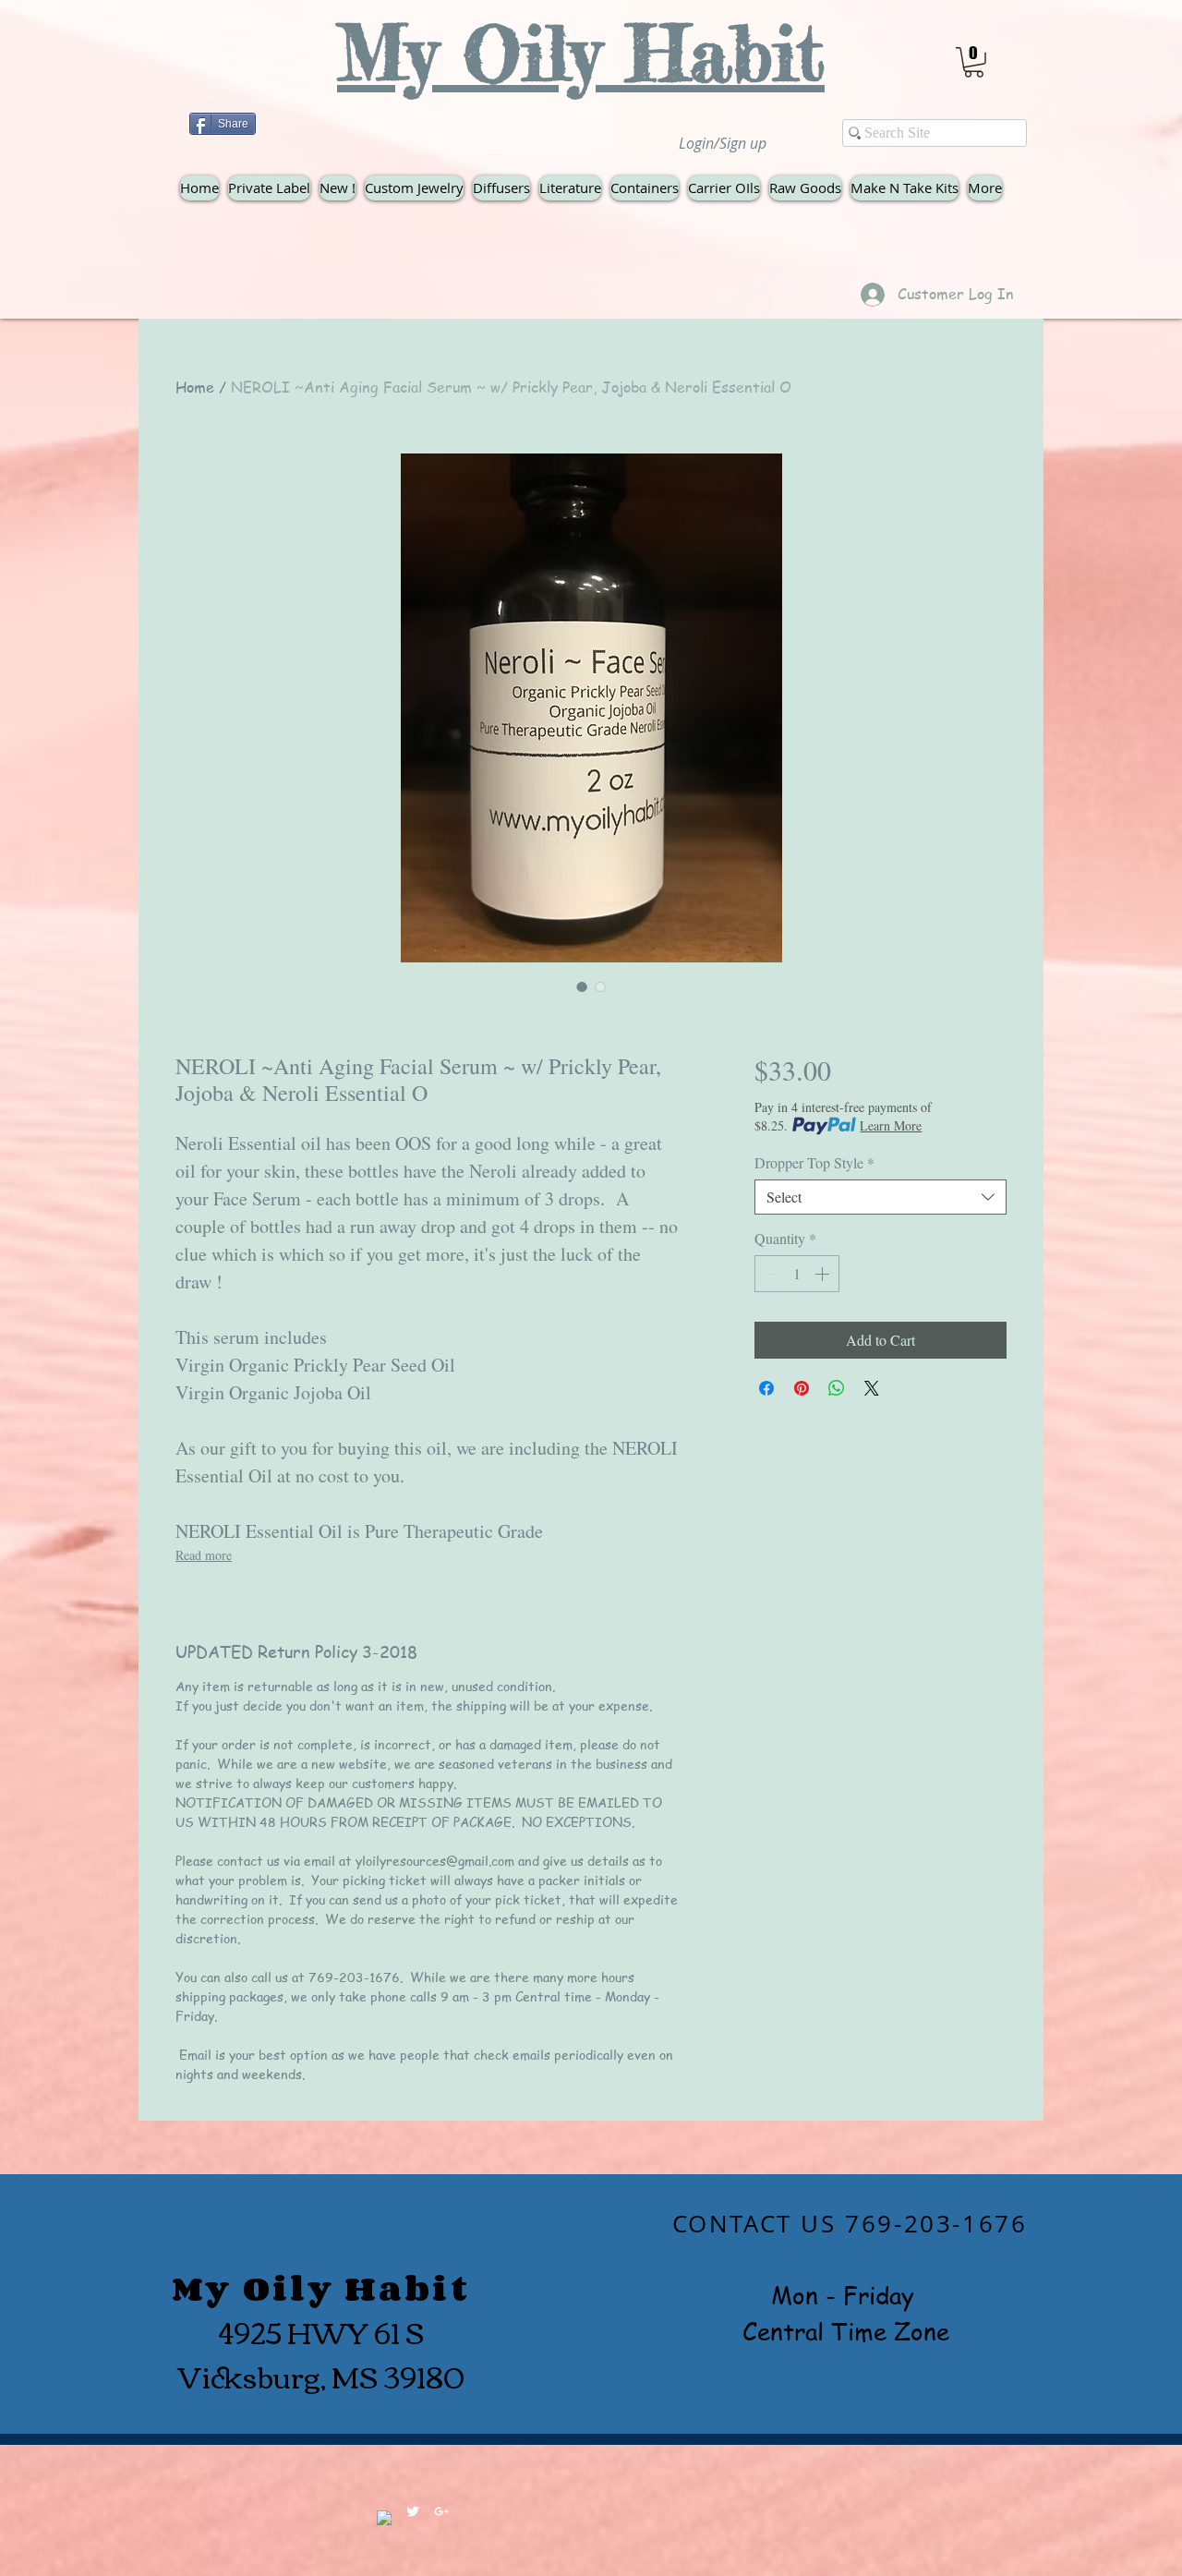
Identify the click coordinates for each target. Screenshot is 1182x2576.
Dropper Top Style (814, 1163)
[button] (974, 62)
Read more (204, 1555)
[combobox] (880, 1197)
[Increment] (824, 1274)
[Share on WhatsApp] (837, 1388)
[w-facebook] (384, 2518)
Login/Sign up (723, 143)
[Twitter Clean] (413, 2511)
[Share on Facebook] (766, 1388)
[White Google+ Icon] (441, 2511)
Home (195, 387)
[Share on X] (872, 1388)
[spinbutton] (797, 1274)
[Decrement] (770, 1274)
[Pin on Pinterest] (802, 1388)
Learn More (891, 1125)
